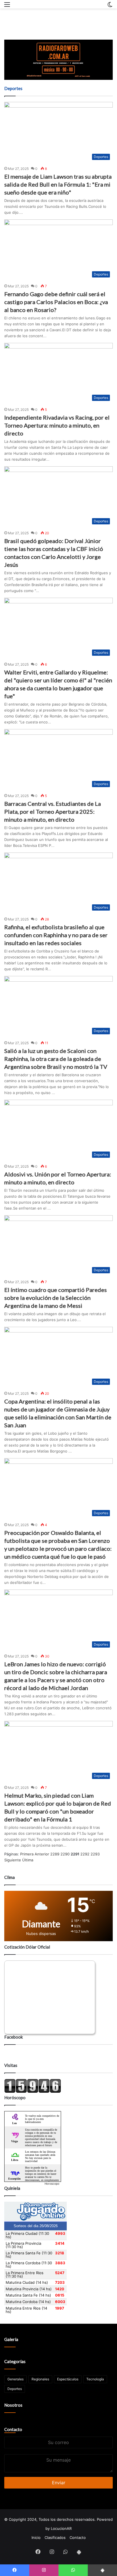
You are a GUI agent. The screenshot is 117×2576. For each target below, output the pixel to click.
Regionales (40, 2379)
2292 (85, 1854)
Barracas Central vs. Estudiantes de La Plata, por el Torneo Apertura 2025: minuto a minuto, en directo (53, 811)
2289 (55, 1854)
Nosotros (13, 2405)
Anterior (42, 1854)
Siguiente (13, 1860)
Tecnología (95, 2379)
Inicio (36, 2537)
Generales (15, 2379)
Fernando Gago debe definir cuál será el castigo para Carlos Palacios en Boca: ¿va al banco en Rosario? (56, 302)
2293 (95, 1854)
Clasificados (55, 2537)
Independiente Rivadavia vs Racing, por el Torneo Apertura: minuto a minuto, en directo (57, 425)
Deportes (15, 2389)
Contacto (13, 2429)
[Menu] (7, 6)
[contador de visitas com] (33, 2092)
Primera (27, 1854)
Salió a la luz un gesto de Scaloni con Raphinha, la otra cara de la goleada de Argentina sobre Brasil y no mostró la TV (56, 1059)
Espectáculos (68, 2379)
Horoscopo (52, 2184)
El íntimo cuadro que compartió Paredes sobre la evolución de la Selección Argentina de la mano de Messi (56, 1298)
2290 (65, 1854)
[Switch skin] (110, 6)
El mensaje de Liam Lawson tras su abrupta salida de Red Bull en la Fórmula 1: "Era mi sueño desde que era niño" (58, 184)
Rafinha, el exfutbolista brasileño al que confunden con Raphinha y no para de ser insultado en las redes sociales (56, 935)
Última (28, 1860)
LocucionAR (61, 2528)
